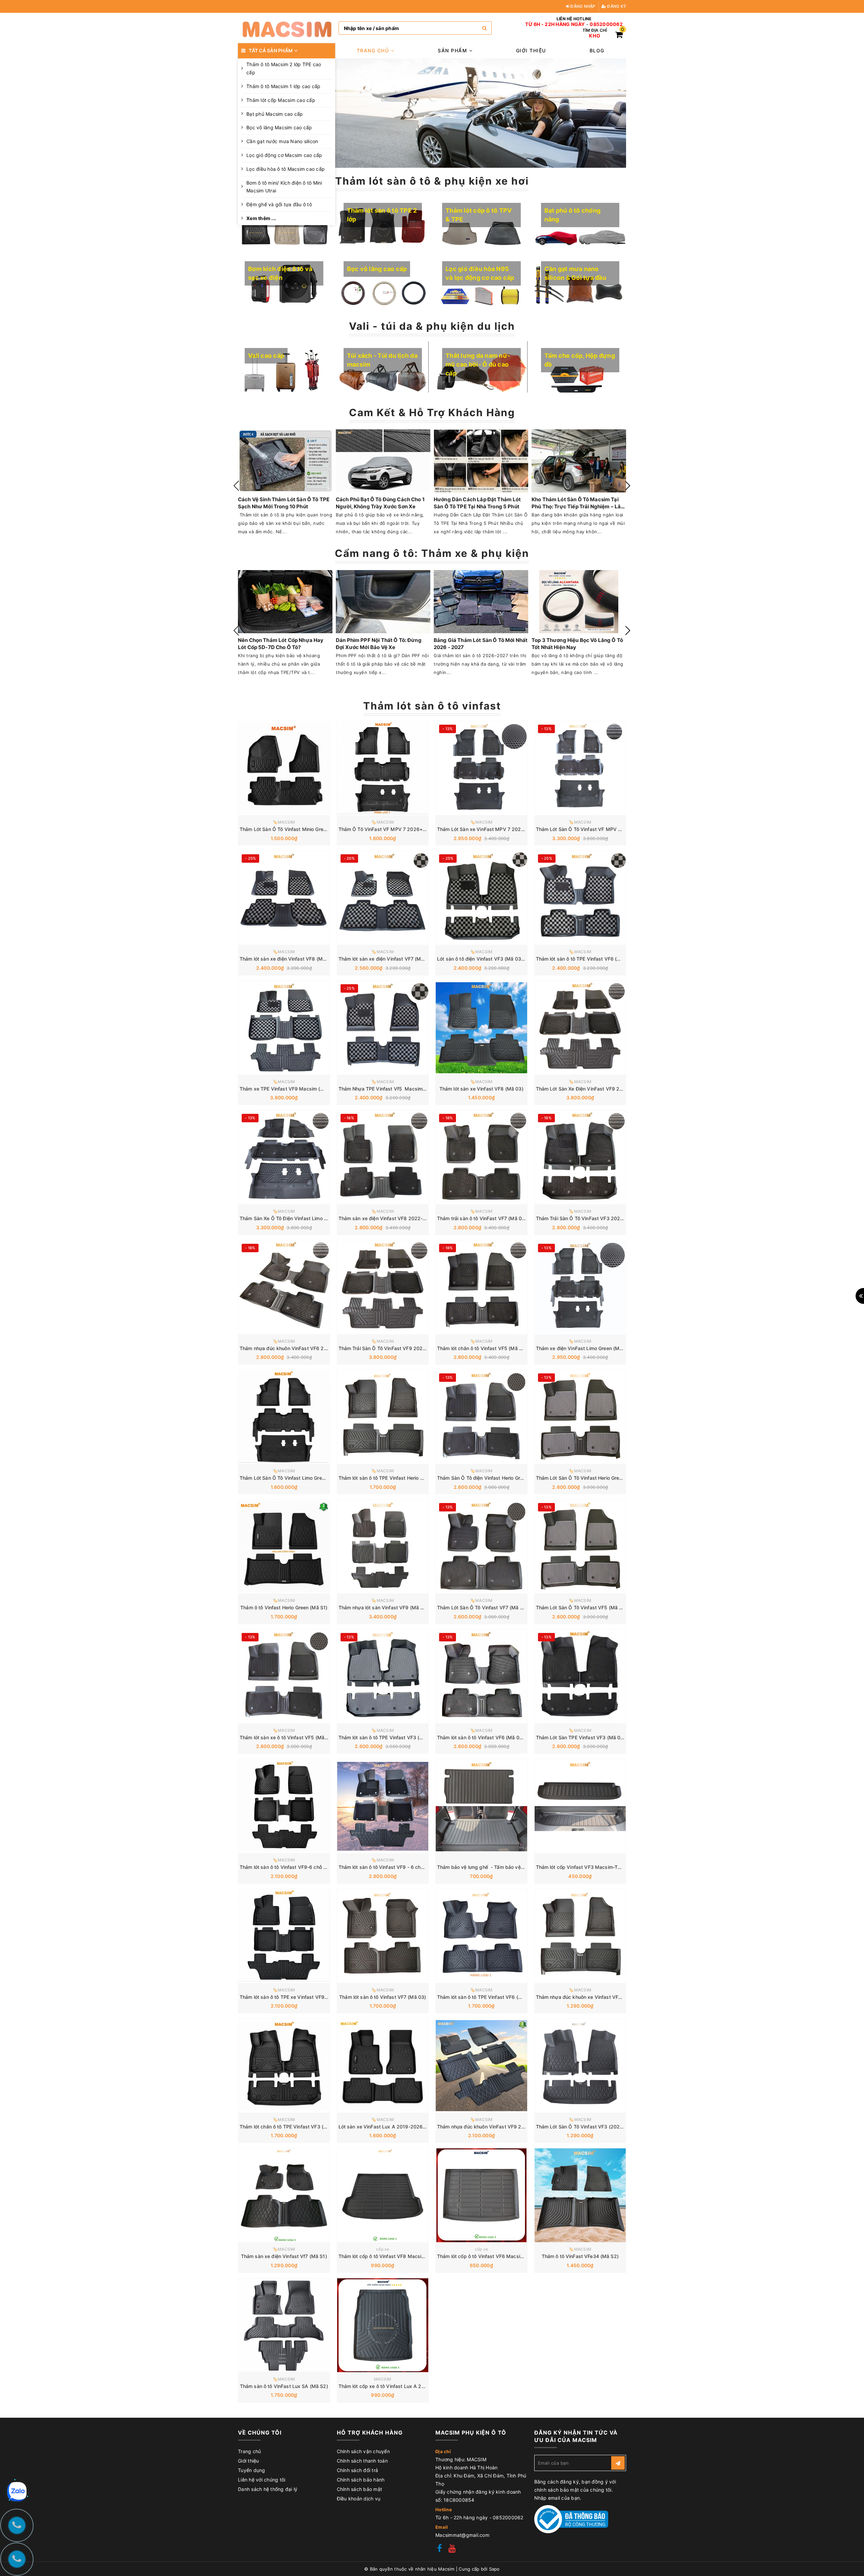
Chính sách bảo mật (360, 2489)
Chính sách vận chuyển (363, 2451)
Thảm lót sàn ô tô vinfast (432, 706)
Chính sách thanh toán (362, 2461)
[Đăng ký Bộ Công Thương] (571, 2519)
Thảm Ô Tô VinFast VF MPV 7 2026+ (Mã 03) (390, 829)
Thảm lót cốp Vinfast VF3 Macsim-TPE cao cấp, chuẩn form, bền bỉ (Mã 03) (622, 1867)
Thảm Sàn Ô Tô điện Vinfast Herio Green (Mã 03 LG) (496, 1478)
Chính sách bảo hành (361, 2480)
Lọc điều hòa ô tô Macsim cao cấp (286, 169)
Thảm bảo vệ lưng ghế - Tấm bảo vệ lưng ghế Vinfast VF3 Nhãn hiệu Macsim (525, 1867)
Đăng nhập (583, 6)
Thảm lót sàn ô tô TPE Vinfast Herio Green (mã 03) (396, 1478)
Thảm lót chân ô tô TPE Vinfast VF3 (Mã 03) (290, 2127)
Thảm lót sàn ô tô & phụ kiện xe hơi (432, 181)
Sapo (494, 2569)
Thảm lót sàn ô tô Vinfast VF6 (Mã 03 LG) (484, 1737)
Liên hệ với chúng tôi (262, 2480)
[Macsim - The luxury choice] (287, 28)
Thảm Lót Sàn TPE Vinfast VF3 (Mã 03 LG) (584, 1737)
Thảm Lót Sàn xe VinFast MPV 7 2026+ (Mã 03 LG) (496, 829)
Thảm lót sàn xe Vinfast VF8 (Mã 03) (481, 1089)
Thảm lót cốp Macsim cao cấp (281, 100)
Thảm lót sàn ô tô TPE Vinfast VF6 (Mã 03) (486, 1997)
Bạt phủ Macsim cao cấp (275, 114)
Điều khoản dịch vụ (359, 2499)
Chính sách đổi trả (358, 2470)
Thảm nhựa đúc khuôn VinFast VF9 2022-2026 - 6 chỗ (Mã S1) (510, 2127)
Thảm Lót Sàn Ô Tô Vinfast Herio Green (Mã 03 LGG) (596, 1478)
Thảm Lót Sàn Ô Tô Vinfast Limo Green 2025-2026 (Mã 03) (307, 1478)
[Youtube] (452, 2549)
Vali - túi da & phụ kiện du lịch (432, 326)
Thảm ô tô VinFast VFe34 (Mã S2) (580, 2256)
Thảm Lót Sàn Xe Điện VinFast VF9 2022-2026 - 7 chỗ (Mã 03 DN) (612, 1089)
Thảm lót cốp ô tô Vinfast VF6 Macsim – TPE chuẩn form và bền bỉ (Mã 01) (522, 2256)
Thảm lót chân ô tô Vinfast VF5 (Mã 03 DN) (486, 1348)
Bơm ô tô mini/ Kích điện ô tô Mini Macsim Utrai (284, 187)
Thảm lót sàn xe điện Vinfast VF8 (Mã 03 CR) (291, 959)
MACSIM (383, 2379)
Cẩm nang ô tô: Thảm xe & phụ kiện (432, 553)
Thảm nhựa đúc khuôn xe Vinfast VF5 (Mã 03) (589, 1997)
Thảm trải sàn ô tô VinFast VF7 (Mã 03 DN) (486, 1218)
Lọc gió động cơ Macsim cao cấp (284, 155)
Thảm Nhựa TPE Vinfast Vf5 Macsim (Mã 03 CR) (394, 1089)
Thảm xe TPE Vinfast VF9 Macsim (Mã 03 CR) (292, 1089)
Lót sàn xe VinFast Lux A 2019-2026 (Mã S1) (390, 2127)
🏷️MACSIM (284, 822)
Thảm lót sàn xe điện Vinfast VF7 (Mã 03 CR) (390, 959)
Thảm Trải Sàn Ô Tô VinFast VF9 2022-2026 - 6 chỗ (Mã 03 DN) (412, 1348)
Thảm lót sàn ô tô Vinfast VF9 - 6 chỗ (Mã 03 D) (393, 1867)
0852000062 (606, 24)
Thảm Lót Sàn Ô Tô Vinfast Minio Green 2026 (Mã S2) (301, 829)
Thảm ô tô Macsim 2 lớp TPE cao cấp (284, 68)
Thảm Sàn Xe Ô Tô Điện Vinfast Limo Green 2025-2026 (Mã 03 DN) (317, 1218)
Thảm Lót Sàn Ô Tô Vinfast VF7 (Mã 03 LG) (486, 1607)
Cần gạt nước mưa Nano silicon (282, 141)
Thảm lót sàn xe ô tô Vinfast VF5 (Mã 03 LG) (290, 1737)
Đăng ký (616, 6)
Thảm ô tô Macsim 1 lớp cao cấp (283, 86)
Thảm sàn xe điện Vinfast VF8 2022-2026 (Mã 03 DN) (401, 1218)
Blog (597, 50)
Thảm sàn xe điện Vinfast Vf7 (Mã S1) (284, 2256)
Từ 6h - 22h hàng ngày (555, 24)
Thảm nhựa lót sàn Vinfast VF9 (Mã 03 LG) (387, 1607)
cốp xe (383, 2249)
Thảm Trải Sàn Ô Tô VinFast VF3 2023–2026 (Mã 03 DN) (601, 1218)
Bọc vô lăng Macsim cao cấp (279, 127)
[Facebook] (439, 2549)
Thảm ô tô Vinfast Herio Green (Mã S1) (284, 1607)
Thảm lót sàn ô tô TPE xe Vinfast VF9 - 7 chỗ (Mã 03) (300, 1997)
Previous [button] (236, 486)
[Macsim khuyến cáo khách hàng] (481, 113)
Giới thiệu (531, 50)
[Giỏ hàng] (619, 36)
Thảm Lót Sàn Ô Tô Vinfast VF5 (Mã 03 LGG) (587, 1607)
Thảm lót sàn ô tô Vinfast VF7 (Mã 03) (383, 1997)
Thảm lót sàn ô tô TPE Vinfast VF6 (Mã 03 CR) (589, 959)
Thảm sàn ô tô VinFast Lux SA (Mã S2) (284, 2386)
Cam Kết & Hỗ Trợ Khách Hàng (432, 412)
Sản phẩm (453, 50)
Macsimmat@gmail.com (462, 2535)
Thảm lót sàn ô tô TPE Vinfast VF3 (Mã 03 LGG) (393, 1737)
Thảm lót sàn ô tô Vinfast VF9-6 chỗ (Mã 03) (291, 1867)
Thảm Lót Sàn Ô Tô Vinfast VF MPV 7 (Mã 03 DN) (592, 829)
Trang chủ (374, 50)
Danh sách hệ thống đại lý (268, 2489)
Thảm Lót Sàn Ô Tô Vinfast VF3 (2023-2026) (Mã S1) (597, 2127)
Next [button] (628, 486)
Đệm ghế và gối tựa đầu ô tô (279, 204)
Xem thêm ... (261, 218)
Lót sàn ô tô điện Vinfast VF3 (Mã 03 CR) (484, 959)
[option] (481, 113)
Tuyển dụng (252, 2470)
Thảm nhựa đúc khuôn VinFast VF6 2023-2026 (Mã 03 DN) (307, 1348)
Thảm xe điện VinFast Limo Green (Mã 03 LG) (588, 1348)
